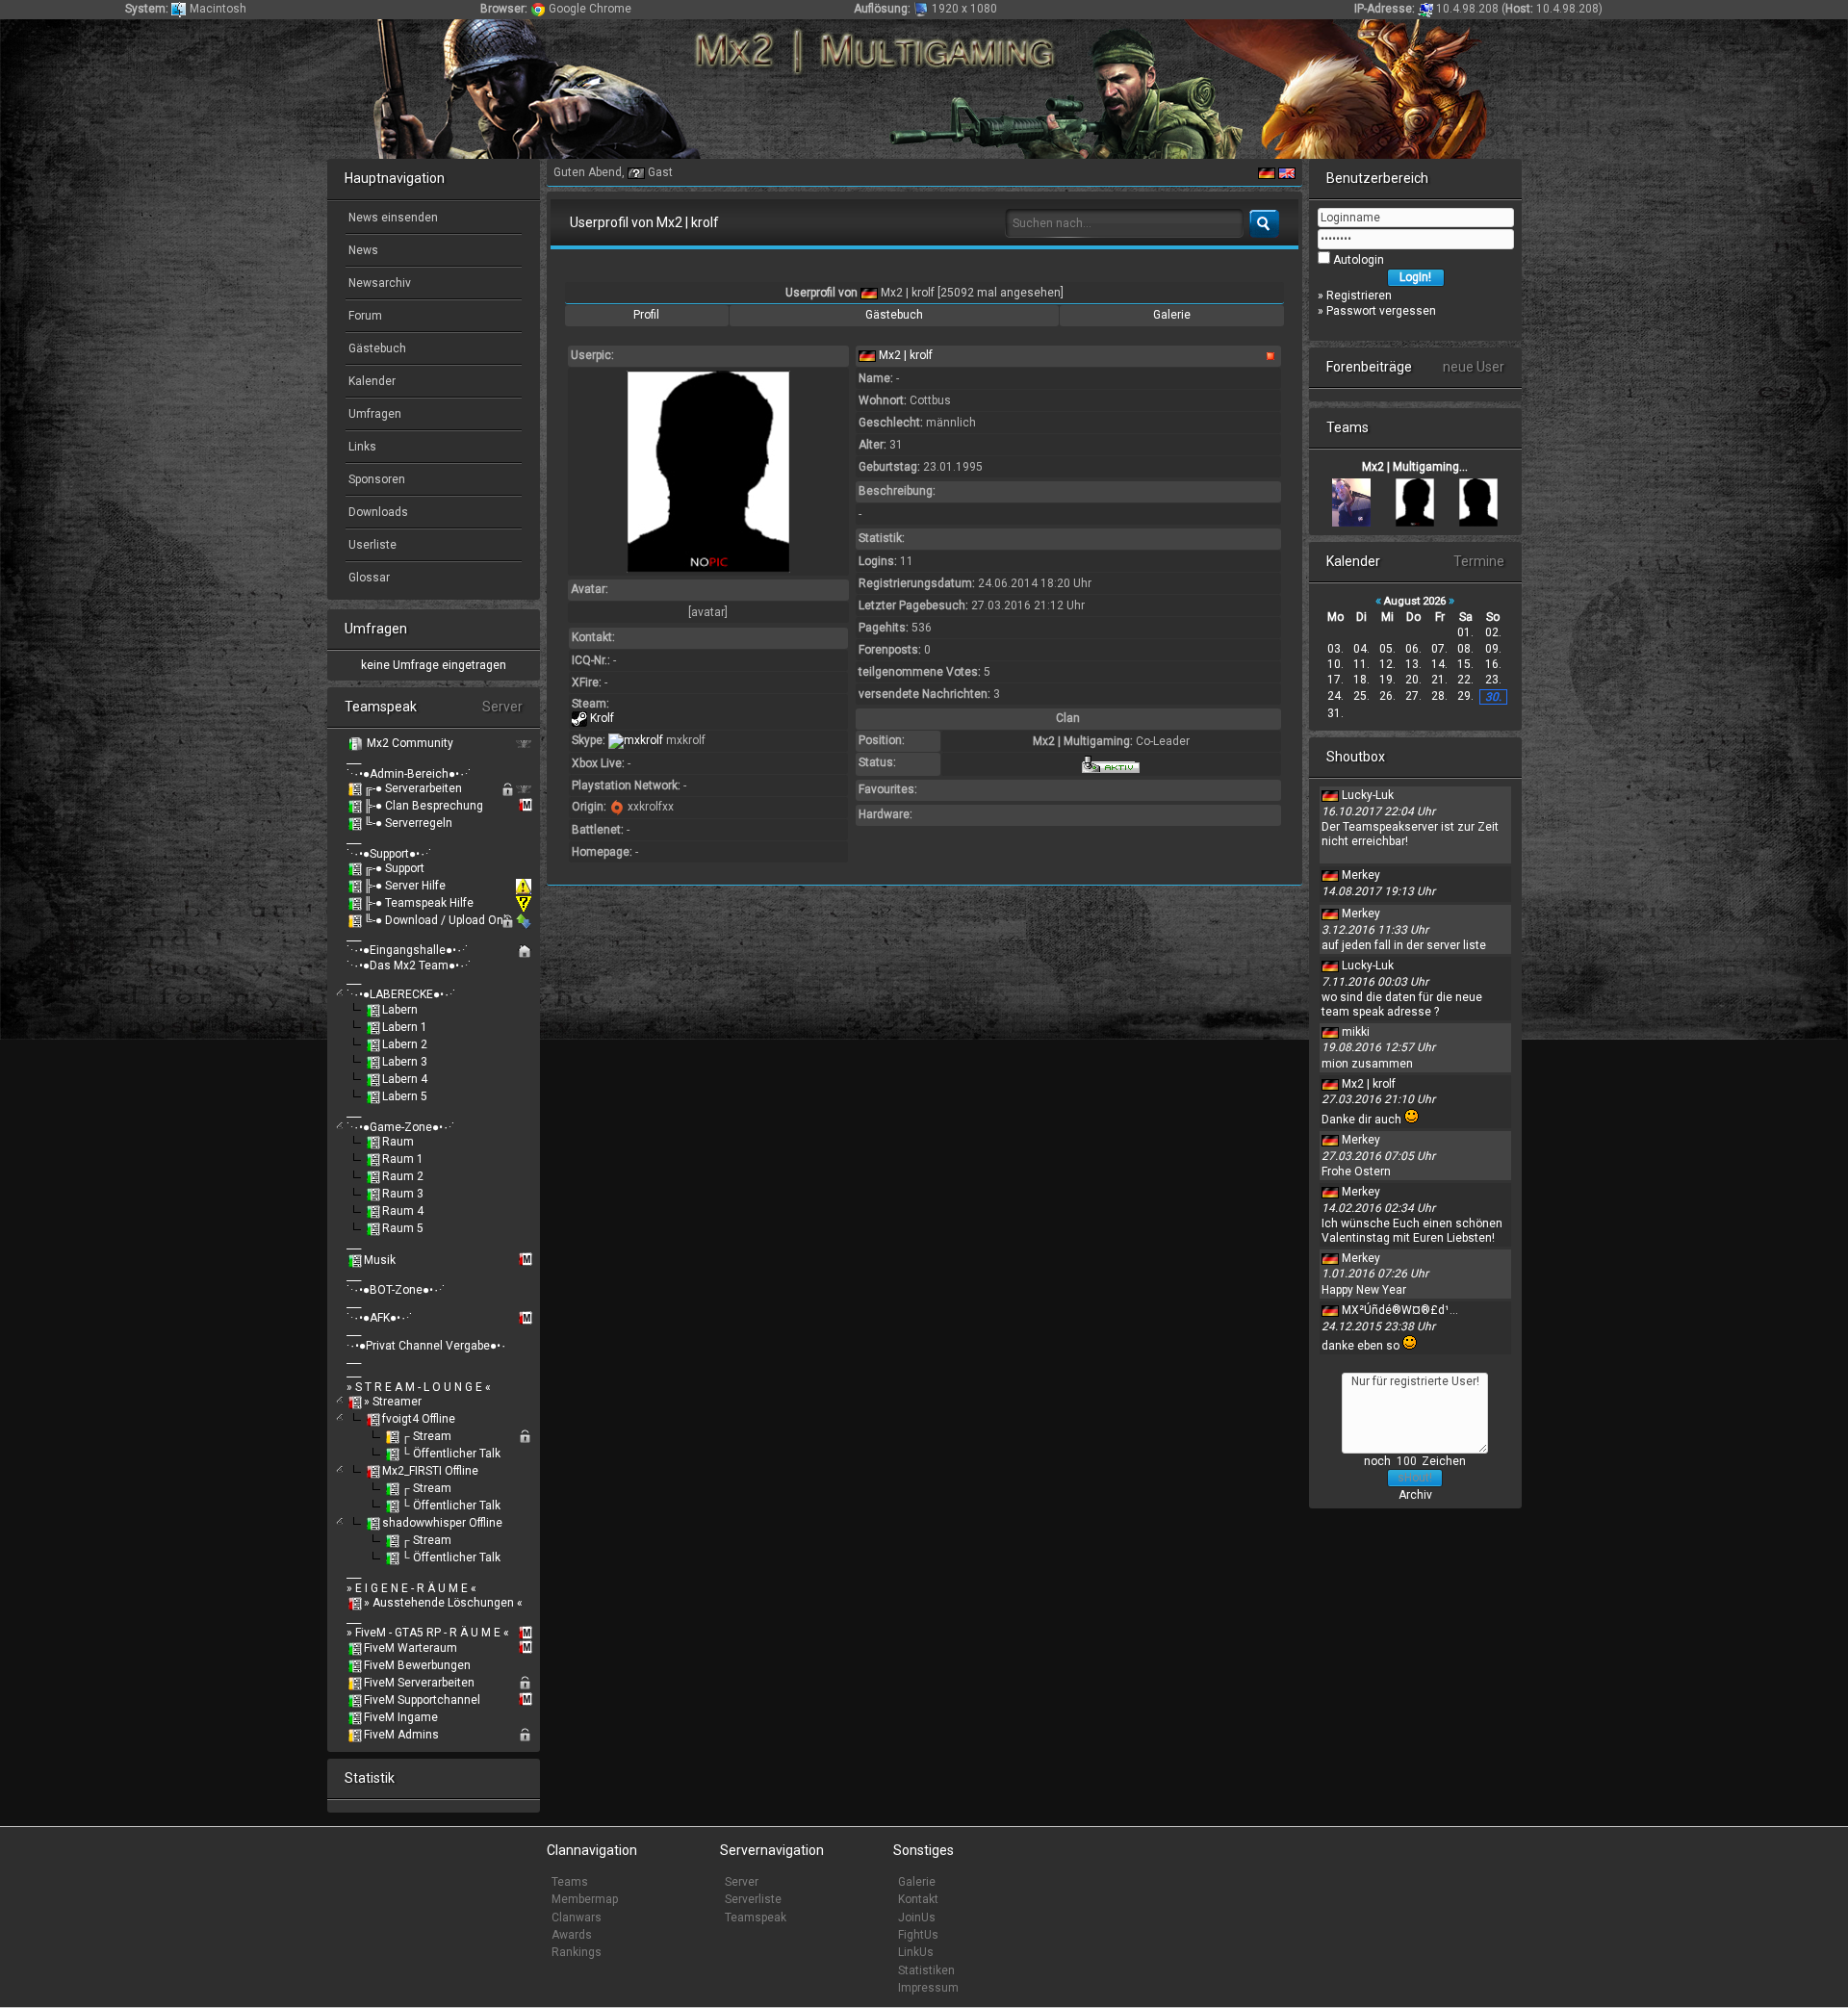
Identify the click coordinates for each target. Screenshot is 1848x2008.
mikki (1356, 1032)
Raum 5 (403, 1228)
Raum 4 (403, 1211)
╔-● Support (394, 868)
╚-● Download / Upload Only (438, 920)
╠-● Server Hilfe (405, 886)
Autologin (1357, 260)
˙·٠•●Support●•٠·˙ (389, 854)
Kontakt (918, 1899)
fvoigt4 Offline (419, 1419)
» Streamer (393, 1402)
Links (361, 447)
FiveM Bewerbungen (417, 1665)
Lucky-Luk (1368, 795)
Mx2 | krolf (908, 293)
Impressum (928, 1988)
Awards (572, 1935)
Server (742, 1882)
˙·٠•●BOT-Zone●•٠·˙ (396, 1290)
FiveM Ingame (401, 1717)
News (362, 250)
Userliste (371, 545)
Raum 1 (403, 1159)
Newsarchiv (378, 283)
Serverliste (753, 1899)
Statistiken (926, 1970)
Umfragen (373, 414)
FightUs (918, 1935)
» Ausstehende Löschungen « (443, 1603)
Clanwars (577, 1918)
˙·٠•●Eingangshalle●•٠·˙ (408, 950)
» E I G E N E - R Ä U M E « (411, 1588)
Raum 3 (403, 1194)
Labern (400, 1010)
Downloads (377, 512)
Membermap (585, 1899)
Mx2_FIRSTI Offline (430, 1471)
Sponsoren (375, 479)
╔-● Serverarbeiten (413, 788)
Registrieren (1359, 296)
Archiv (1415, 1495)
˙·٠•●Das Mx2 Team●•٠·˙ (409, 965)
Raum (398, 1142)
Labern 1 (405, 1027)
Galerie (1172, 315)
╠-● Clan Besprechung (423, 806)
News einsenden (392, 218)
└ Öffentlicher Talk (451, 1454)
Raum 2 (403, 1176)
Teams (570, 1882)
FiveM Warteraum (411, 1648)
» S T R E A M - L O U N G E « (419, 1387)
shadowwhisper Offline (442, 1523)
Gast (660, 172)
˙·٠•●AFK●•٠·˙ (380, 1318)
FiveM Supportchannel (422, 1700)
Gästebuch (376, 348)
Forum (364, 316)
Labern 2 (405, 1044)
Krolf (601, 718)
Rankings (577, 1952)
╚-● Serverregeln (408, 823)
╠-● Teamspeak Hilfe (419, 903)
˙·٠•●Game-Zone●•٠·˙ (401, 1127)
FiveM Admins (401, 1735)
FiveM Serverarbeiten (419, 1683)
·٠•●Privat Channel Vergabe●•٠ (426, 1346)
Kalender (371, 381)
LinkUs (916, 1952)
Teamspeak (756, 1918)
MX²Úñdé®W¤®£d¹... (1400, 1310)
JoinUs (917, 1918)
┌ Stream (426, 1436)
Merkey (1361, 875)
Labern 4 (405, 1079)
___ (354, 759)
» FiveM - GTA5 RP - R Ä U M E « (428, 1633)
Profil (646, 315)
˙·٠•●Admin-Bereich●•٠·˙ (409, 774)
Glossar (368, 578)
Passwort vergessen (1381, 311)
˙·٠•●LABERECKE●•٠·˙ (401, 994)
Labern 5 (405, 1096)
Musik (380, 1260)
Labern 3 (405, 1062)
